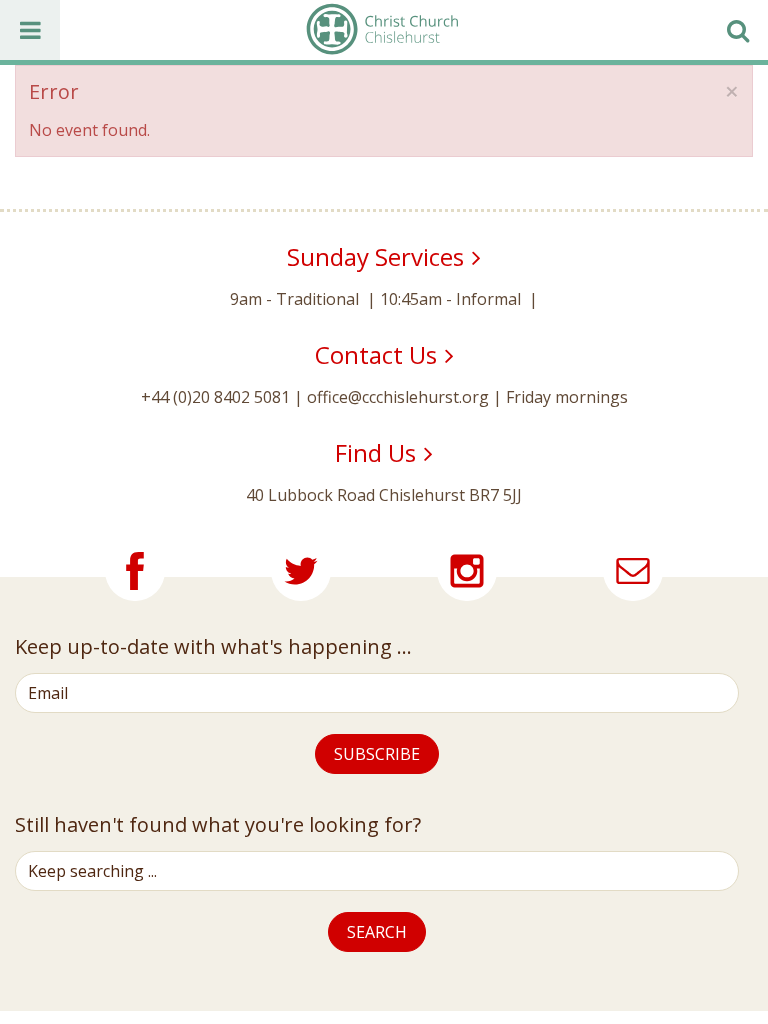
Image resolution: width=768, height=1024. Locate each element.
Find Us (375, 452)
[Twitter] (301, 571)
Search (377, 932)
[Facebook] (135, 571)
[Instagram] (467, 571)
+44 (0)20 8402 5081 (215, 397)
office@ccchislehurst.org (398, 397)
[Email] (633, 571)
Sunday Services (375, 256)
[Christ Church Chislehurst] (381, 30)
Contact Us (376, 354)
